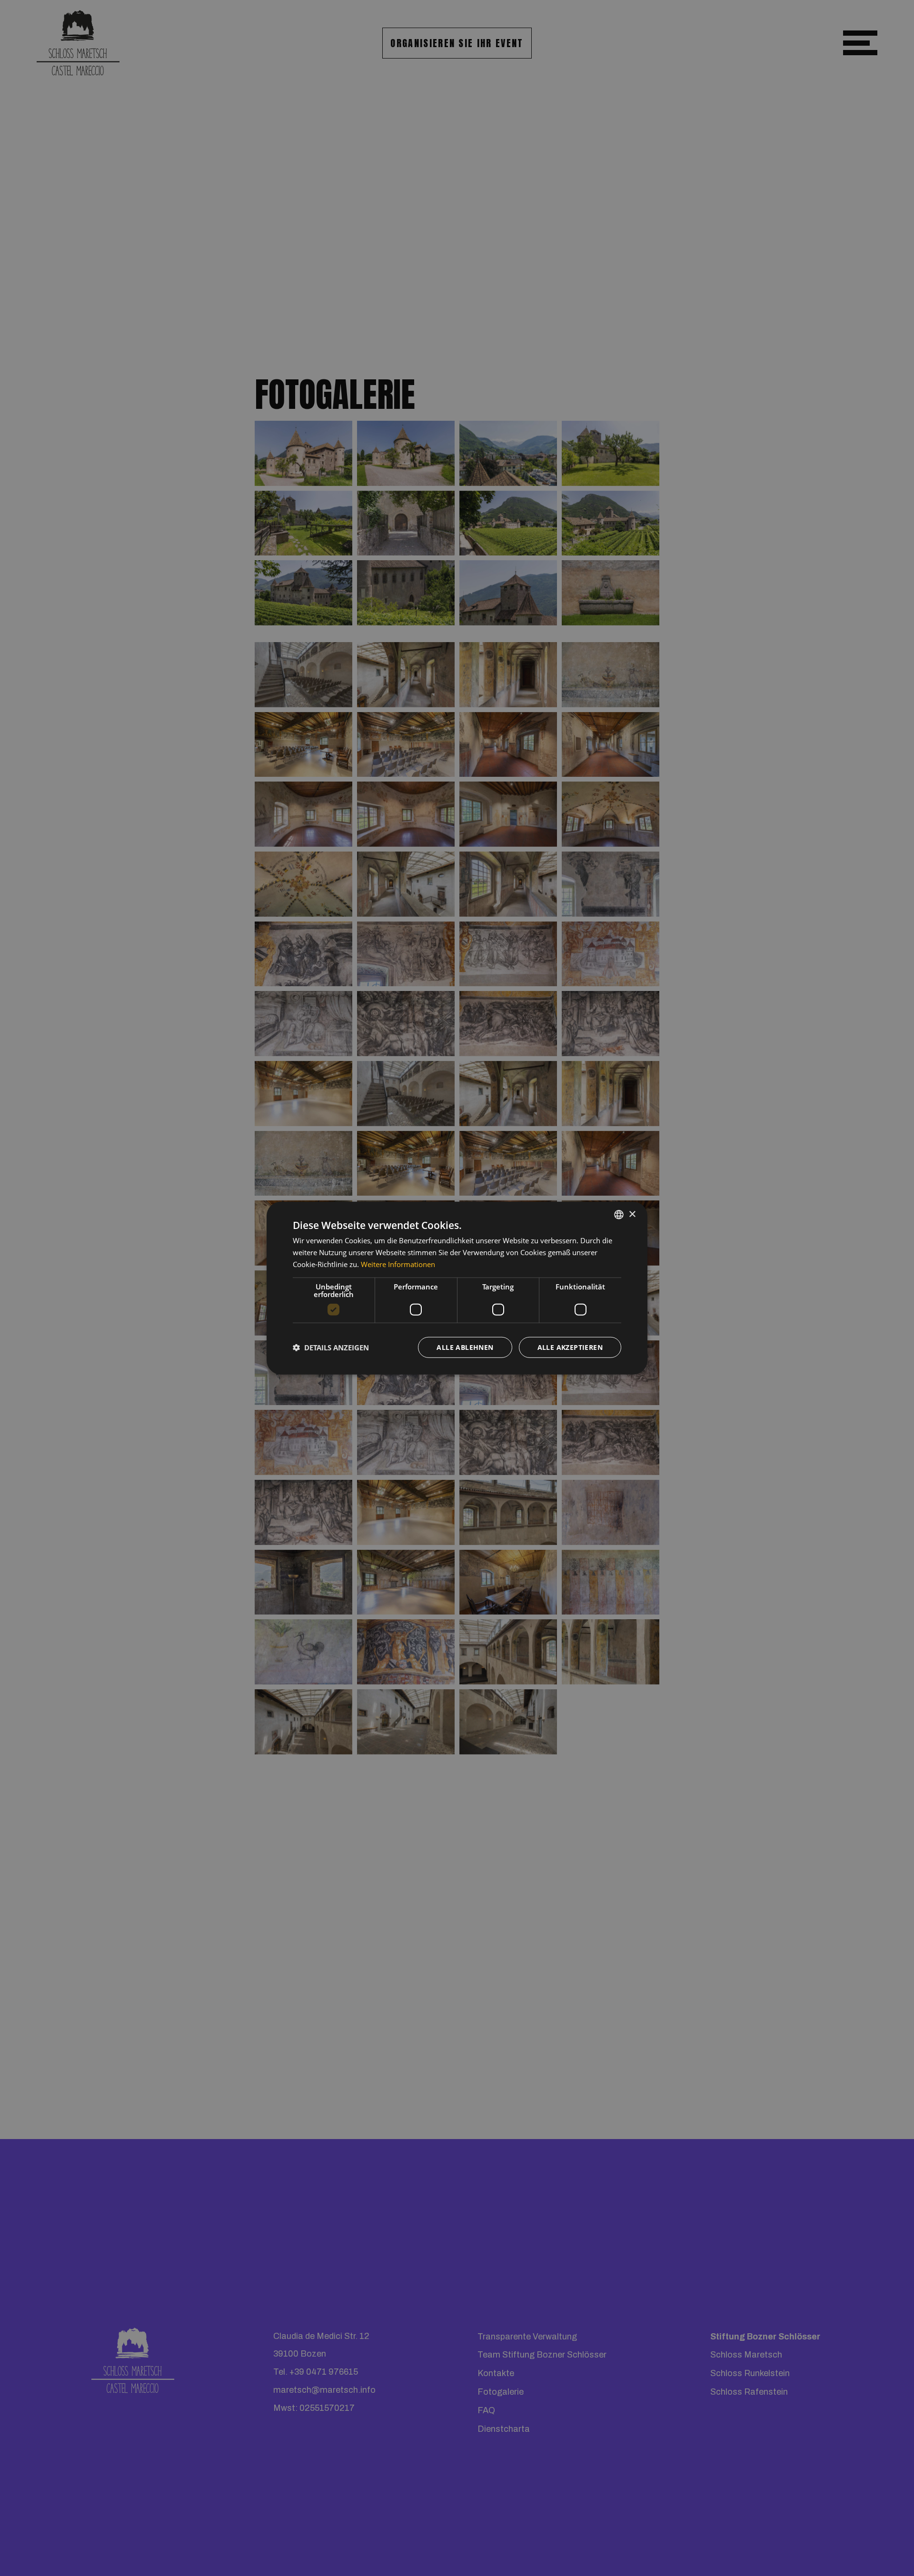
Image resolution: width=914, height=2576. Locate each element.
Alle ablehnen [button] (465, 1347)
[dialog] (457, 1288)
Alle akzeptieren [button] (570, 1347)
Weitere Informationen (398, 1264)
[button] (331, 1347)
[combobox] (619, 1215)
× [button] (632, 1214)
